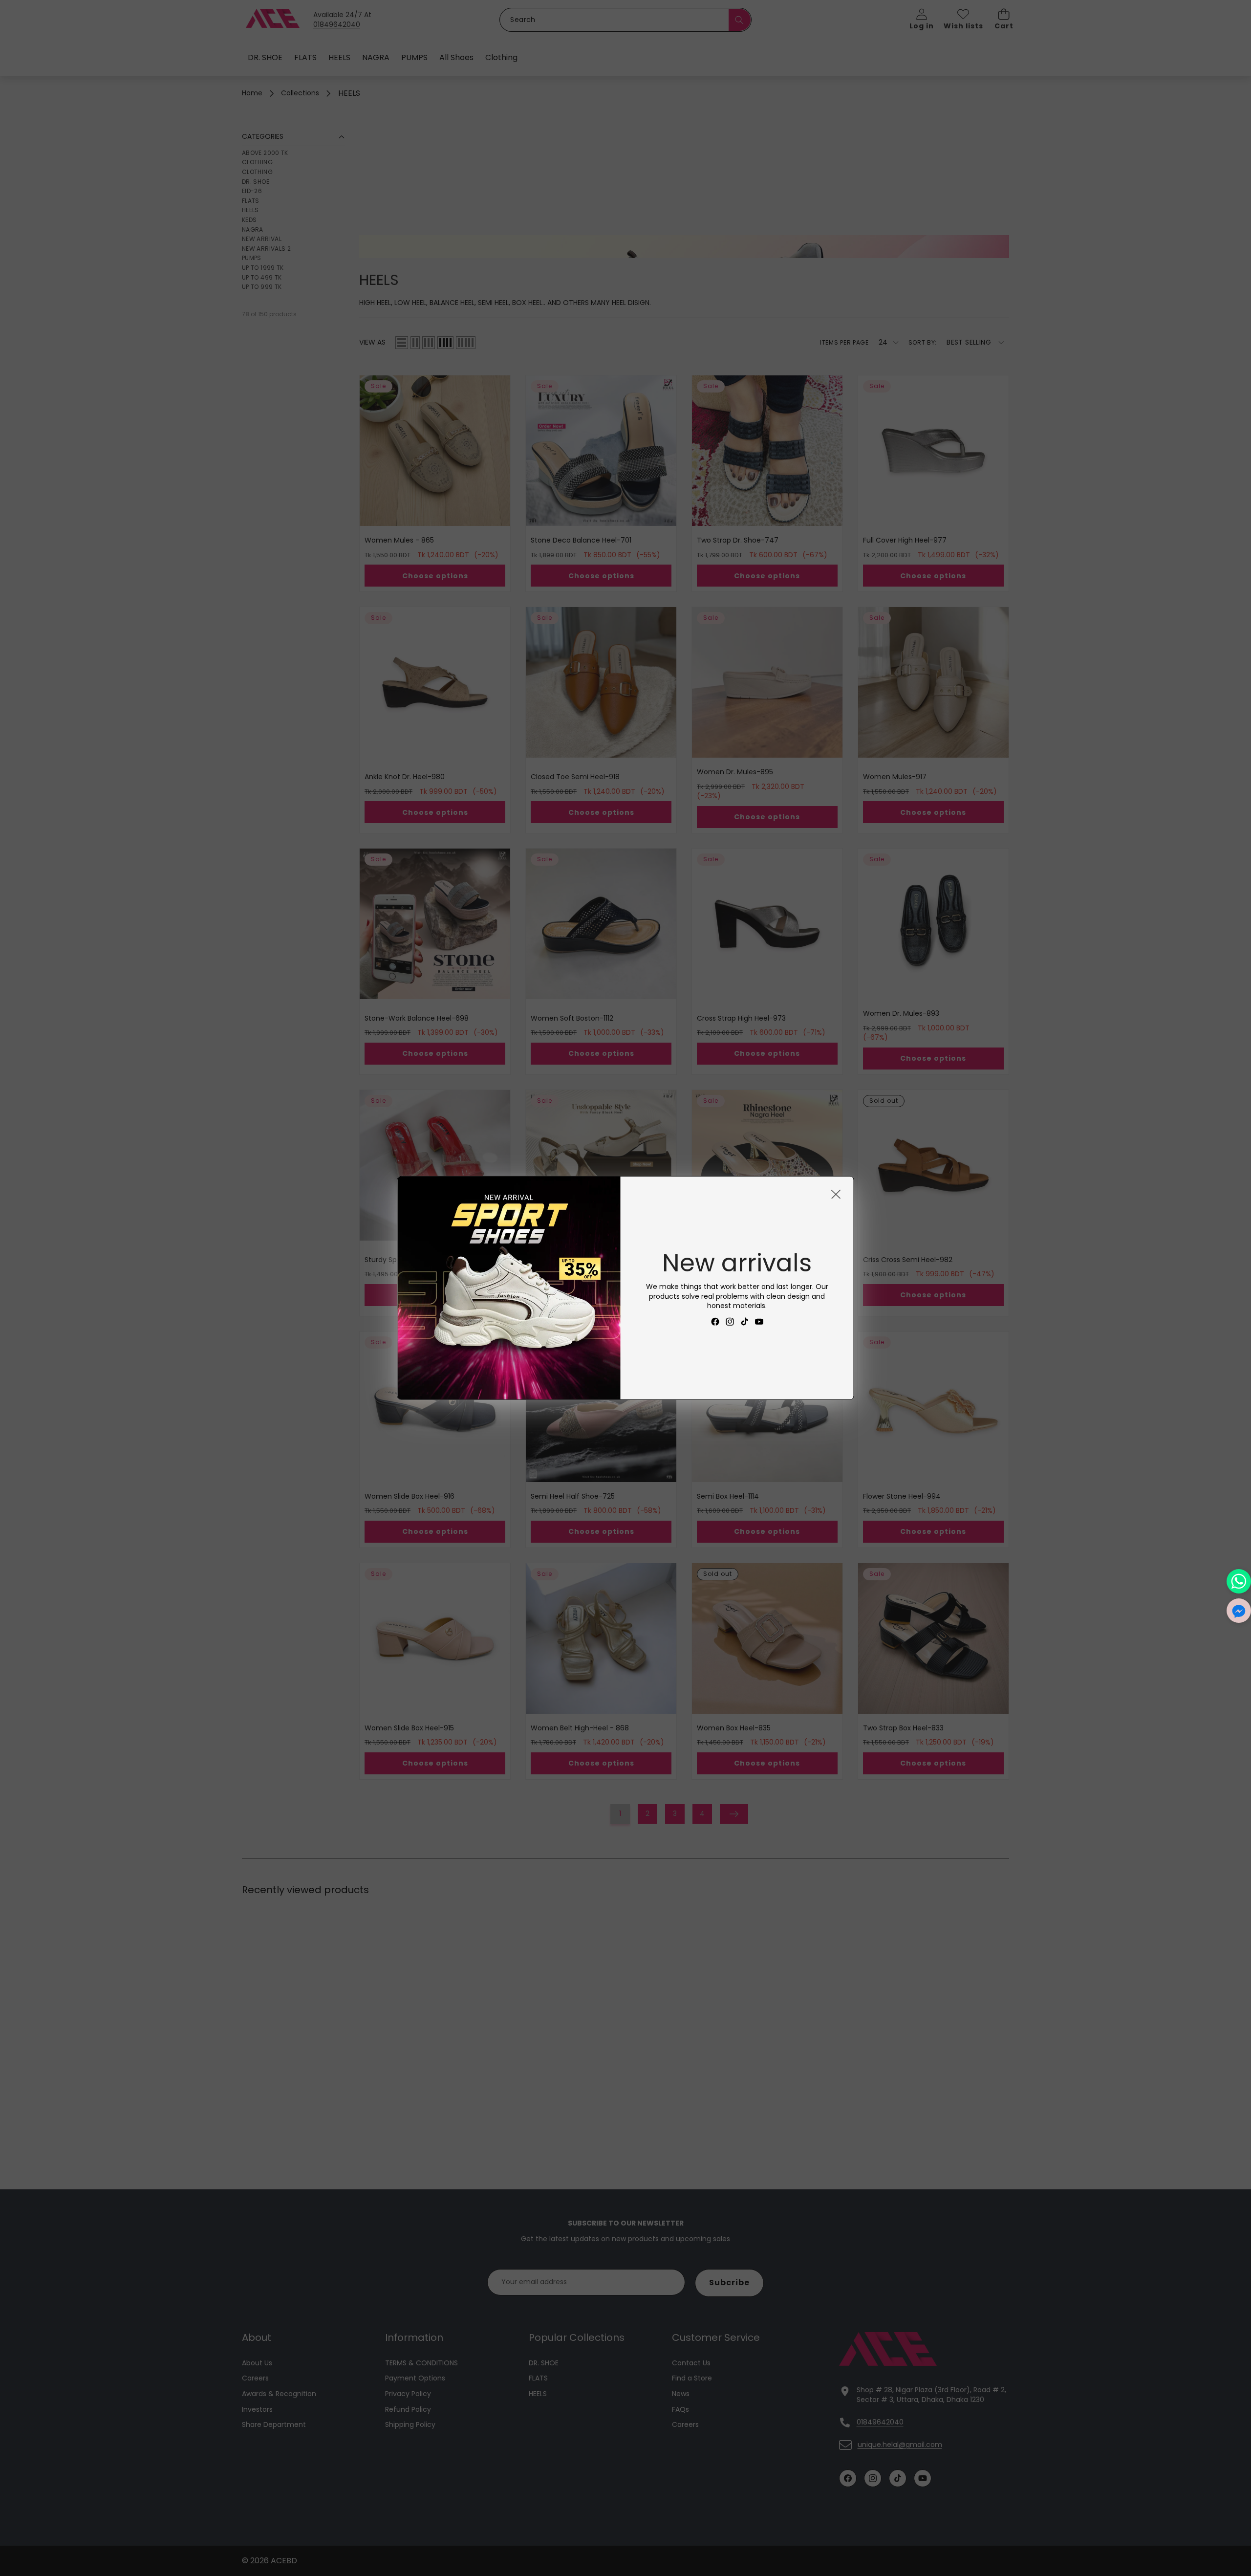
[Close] (836, 1194)
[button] (1239, 1611)
